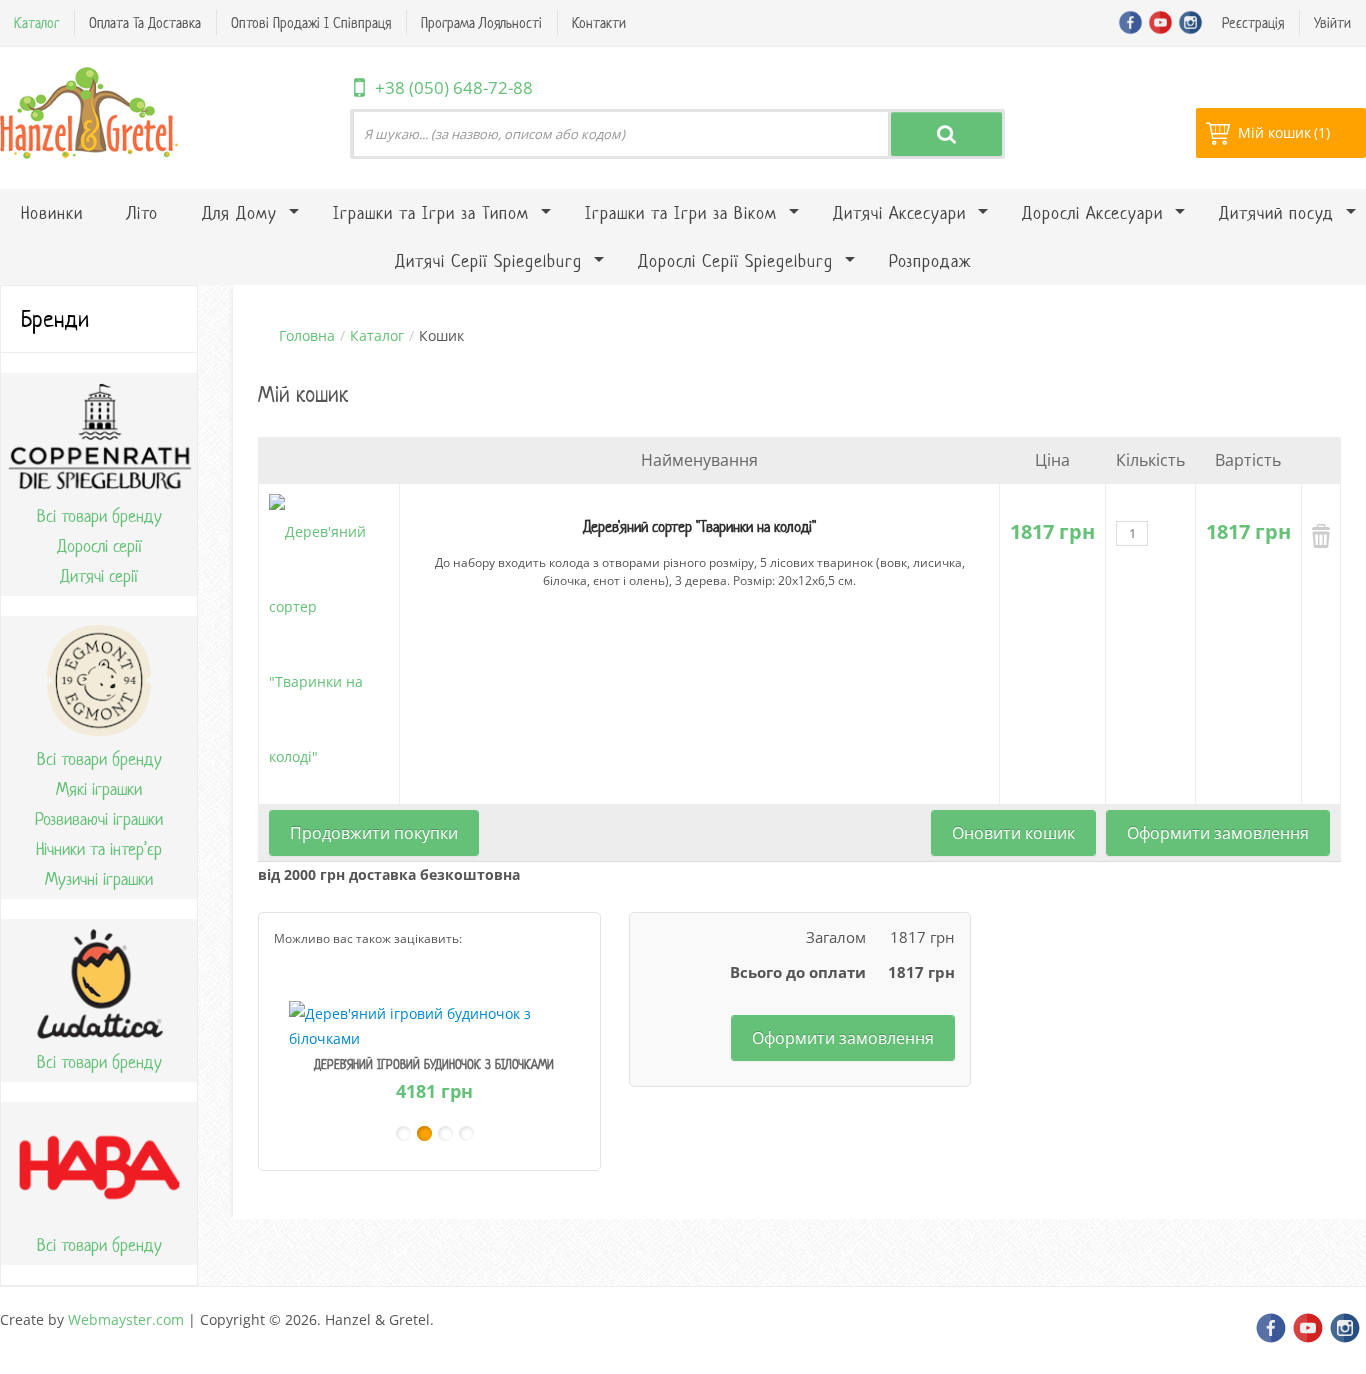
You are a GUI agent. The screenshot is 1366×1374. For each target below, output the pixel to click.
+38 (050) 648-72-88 (454, 87)
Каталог (36, 22)
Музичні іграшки (99, 879)
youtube (1160, 22)
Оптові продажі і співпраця (311, 22)
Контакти (599, 22)
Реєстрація (1253, 22)
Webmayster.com (126, 1319)
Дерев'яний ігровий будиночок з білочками (434, 1064)
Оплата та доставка (145, 22)
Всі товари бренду (99, 516)
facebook (1130, 22)
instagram (1190, 22)
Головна (307, 335)
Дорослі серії (99, 546)
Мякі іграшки (99, 789)
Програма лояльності (481, 22)
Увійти (1332, 22)
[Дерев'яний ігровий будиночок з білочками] (434, 1024)
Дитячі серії (99, 576)
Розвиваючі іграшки (99, 819)
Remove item (1321, 536)
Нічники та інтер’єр (99, 849)
